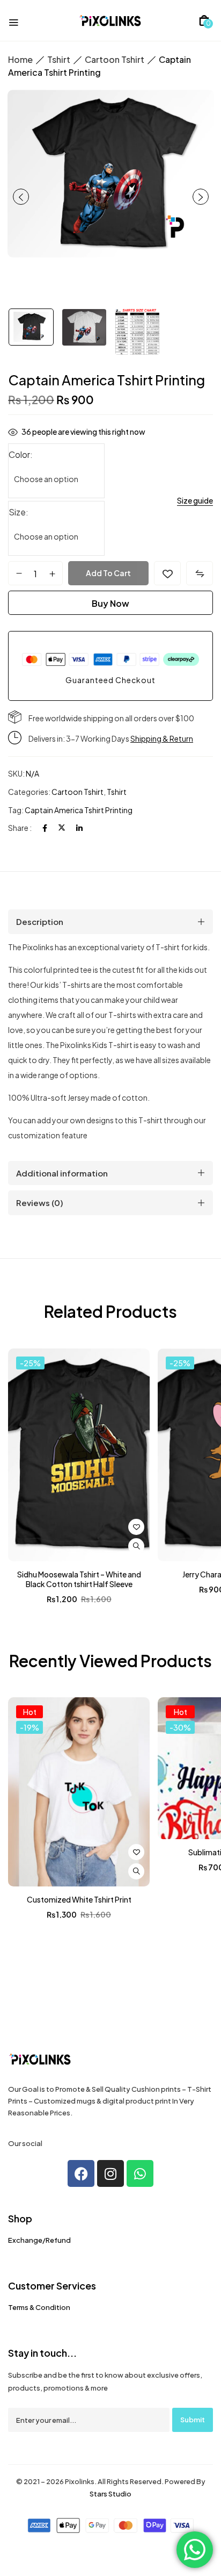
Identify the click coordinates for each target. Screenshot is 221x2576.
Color (19, 454)
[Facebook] (45, 828)
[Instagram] (110, 2173)
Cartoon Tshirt (115, 59)
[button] (204, 20)
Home (20, 59)
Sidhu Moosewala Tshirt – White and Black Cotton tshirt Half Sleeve (79, 1579)
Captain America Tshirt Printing (79, 810)
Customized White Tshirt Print (79, 1899)
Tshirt (59, 59)
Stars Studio (110, 2494)
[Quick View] (136, 1546)
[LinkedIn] (79, 828)
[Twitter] (62, 828)
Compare (200, 573)
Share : (20, 828)
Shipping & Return (162, 738)
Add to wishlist (167, 573)
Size (17, 512)
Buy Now (110, 603)
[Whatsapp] (140, 2173)
